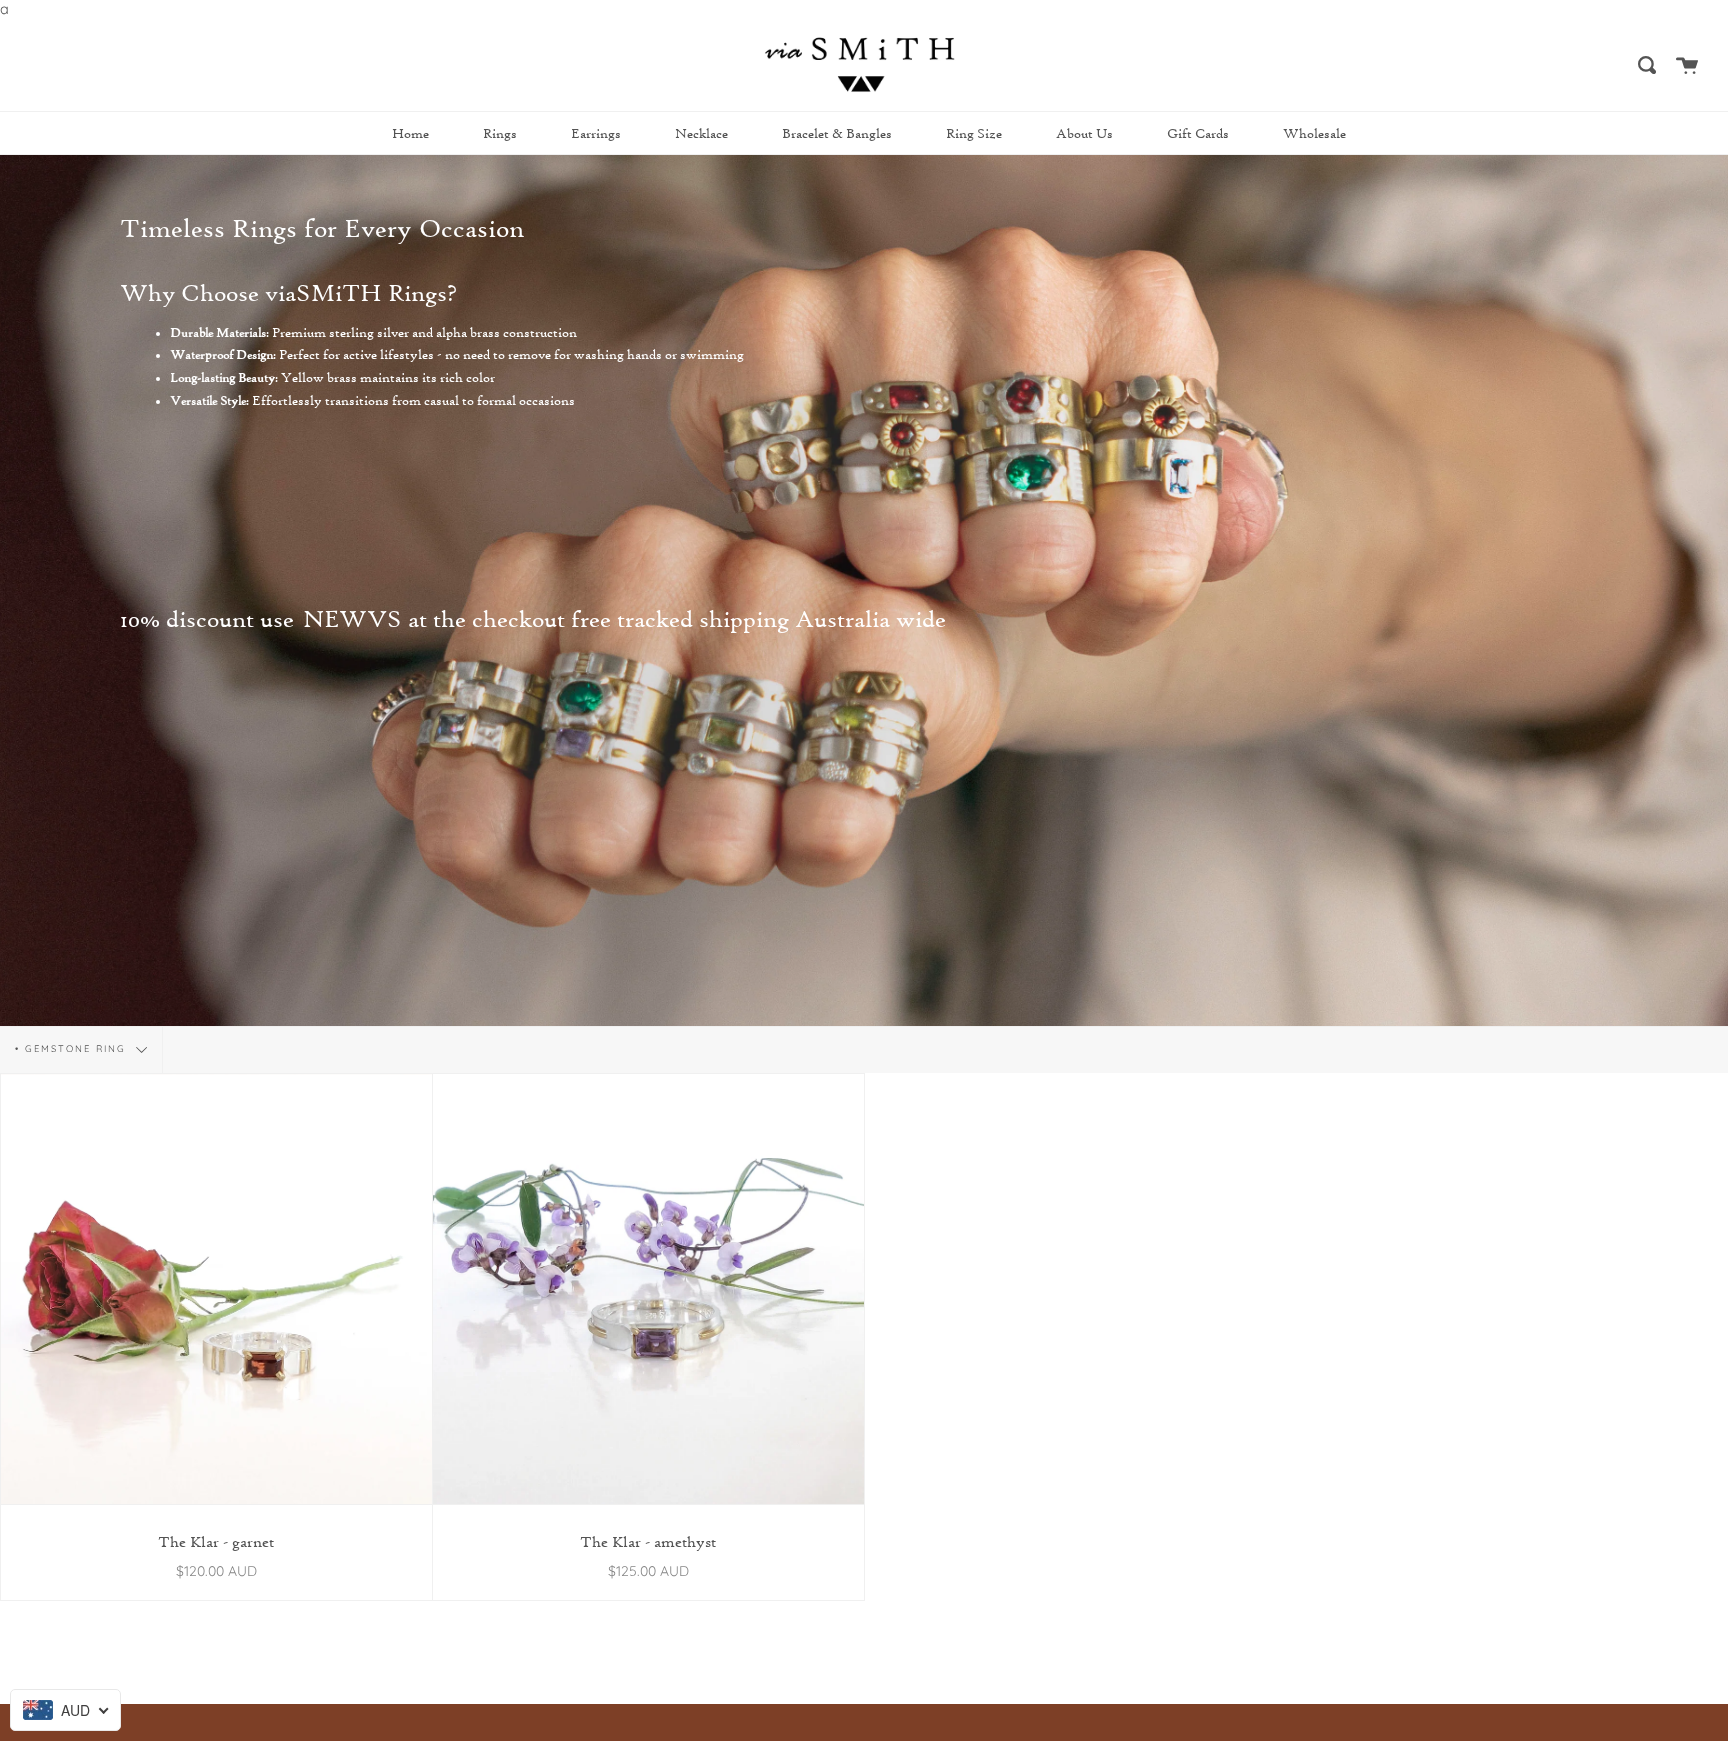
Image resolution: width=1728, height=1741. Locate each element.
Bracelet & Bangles (837, 134)
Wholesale (1314, 134)
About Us (1084, 134)
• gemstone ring (73, 1048)
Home (410, 134)
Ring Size (974, 134)
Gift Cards (1198, 134)
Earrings (596, 134)
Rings (500, 134)
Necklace (701, 134)
